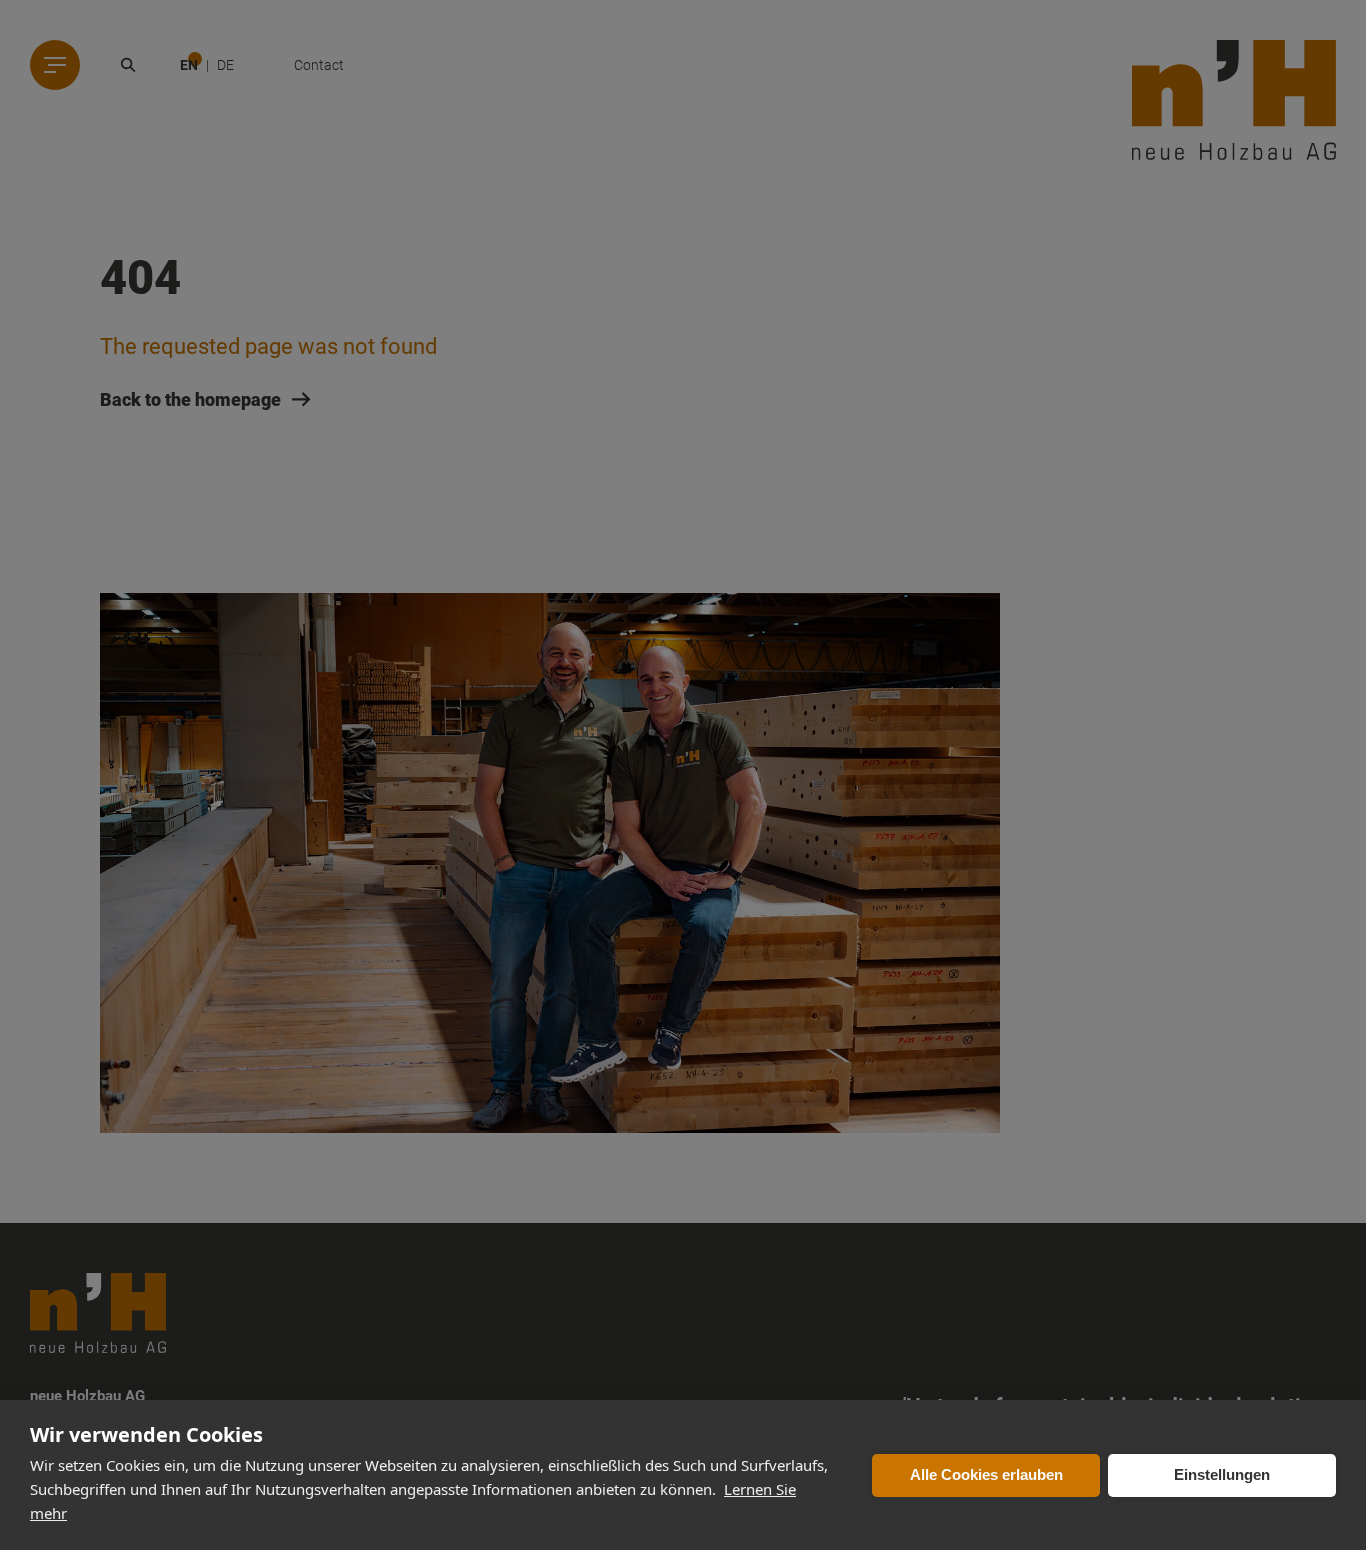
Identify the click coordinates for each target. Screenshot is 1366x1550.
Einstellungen (1222, 1474)
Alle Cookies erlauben (986, 1474)
